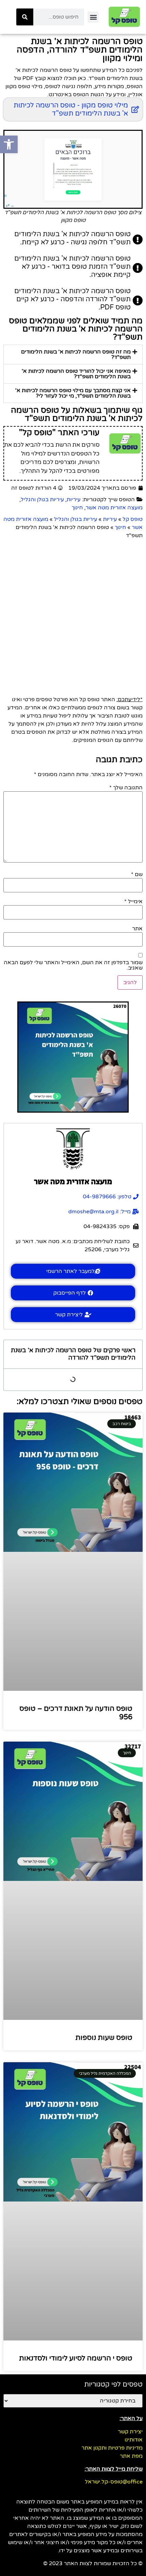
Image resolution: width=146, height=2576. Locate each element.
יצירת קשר (130, 2432)
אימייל (133, 901)
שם (137, 874)
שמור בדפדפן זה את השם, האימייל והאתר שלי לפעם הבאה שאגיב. (73, 965)
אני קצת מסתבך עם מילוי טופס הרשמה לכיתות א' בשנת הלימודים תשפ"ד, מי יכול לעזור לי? (73, 393)
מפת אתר (131, 2456)
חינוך (77, 508)
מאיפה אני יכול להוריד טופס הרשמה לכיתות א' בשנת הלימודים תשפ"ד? (76, 374)
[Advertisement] (73, 616)
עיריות (74, 500)
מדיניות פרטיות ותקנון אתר (112, 2448)
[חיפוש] (25, 17)
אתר (137, 929)
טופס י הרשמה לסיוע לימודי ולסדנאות (76, 2358)
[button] (93, 17)
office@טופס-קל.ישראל (114, 2482)
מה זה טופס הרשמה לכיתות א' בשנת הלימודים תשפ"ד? (76, 354)
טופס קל (133, 519)
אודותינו (134, 2440)
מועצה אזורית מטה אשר (114, 508)
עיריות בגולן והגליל (42, 500)
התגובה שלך (126, 788)
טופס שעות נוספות (104, 2038)
